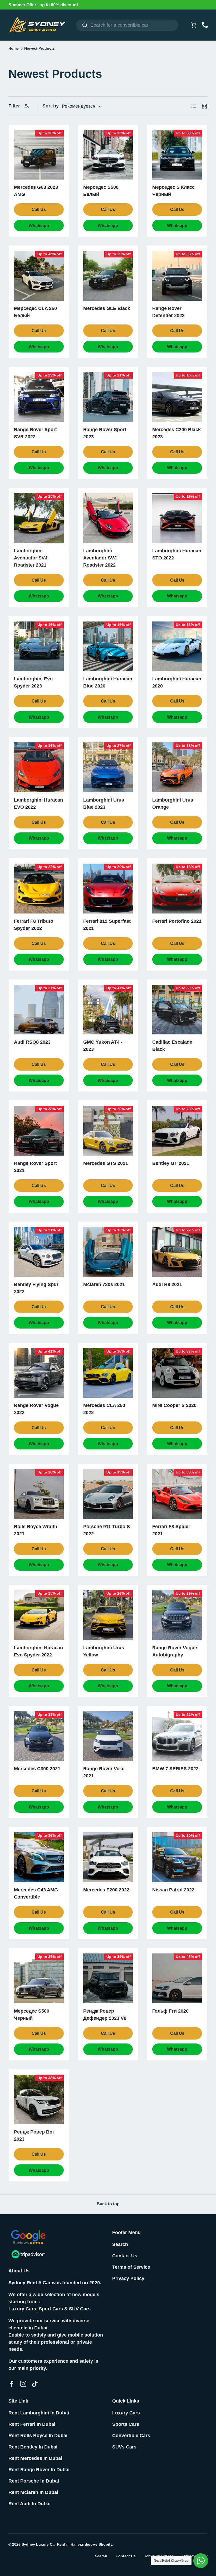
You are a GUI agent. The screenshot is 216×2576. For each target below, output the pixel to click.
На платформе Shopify (91, 2544)
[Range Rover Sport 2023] (108, 397)
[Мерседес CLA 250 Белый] (39, 276)
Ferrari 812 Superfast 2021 (107, 925)
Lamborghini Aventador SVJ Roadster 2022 (100, 558)
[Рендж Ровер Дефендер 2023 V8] (108, 1978)
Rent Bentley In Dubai (33, 2447)
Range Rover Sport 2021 (35, 1167)
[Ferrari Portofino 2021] (177, 889)
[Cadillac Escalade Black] (177, 1010)
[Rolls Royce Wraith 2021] (39, 1494)
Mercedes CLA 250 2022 (104, 1409)
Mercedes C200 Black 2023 (176, 433)
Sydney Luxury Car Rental (45, 2544)
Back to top (108, 2204)
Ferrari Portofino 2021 (177, 921)
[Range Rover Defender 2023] (177, 276)
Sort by (51, 106)
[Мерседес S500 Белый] (108, 155)
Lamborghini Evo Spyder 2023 (33, 682)
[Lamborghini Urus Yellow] (108, 1615)
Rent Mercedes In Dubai (35, 2458)
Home (14, 49)
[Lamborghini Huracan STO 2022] (177, 518)
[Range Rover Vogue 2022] (39, 1373)
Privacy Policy (128, 2278)
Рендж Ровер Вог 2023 (34, 2135)
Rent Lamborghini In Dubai (39, 2413)
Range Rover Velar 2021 (104, 1772)
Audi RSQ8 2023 (32, 1042)
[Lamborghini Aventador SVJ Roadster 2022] (108, 518)
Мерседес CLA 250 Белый (35, 312)
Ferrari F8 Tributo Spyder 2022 (34, 925)
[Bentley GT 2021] (177, 1131)
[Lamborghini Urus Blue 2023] (108, 767)
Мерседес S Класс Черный (173, 191)
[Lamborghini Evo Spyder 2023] (39, 646)
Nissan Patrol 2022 (173, 1890)
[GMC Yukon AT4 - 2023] (108, 1010)
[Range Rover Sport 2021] (39, 1131)
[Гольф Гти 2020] (177, 1978)
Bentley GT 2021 (171, 1163)
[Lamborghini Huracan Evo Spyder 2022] (39, 1615)
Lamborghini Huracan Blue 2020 (108, 682)
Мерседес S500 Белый (101, 191)
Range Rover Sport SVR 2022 (35, 433)
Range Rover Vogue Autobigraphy (175, 1651)
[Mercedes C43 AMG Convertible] (39, 1857)
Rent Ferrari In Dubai (32, 2424)
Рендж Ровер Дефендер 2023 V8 (105, 2015)
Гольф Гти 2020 (170, 2011)
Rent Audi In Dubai (30, 2504)
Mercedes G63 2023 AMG (36, 191)
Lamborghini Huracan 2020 (177, 682)
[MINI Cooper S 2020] (177, 1373)
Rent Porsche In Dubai (34, 2481)
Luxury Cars (126, 2413)
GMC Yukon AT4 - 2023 (103, 1046)
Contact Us (125, 2256)
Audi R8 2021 (167, 1284)
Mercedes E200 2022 (106, 1890)
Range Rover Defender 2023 (168, 312)
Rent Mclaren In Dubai (33, 2492)
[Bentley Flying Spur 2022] (39, 1252)
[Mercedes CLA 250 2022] (108, 1373)
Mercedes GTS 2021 (106, 1163)
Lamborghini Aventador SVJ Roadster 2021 (31, 558)
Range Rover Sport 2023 (105, 433)
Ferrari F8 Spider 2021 (171, 1530)
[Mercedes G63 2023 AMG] (39, 155)
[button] (194, 25)
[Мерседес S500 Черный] (39, 1978)
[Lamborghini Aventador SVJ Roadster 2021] (39, 518)
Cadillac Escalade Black (172, 1046)
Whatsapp (39, 226)
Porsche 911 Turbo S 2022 (107, 1530)
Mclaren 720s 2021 (104, 1284)
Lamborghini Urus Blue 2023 (104, 804)
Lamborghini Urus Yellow (104, 1651)
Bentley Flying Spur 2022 (36, 1288)
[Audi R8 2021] (177, 1252)
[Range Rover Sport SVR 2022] (39, 397)
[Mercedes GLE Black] (108, 276)
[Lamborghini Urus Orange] (177, 767)
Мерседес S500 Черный (32, 2015)
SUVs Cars (124, 2447)
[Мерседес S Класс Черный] (177, 155)
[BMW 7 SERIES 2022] (177, 1736)
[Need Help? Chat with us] (201, 2561)
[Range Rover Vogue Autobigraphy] (177, 1615)
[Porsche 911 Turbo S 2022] (108, 1494)
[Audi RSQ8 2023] (39, 1010)
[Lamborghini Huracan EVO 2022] (39, 767)
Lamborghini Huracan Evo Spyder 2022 (38, 1651)
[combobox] (127, 25)
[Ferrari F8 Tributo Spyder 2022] (39, 889)
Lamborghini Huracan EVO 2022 (38, 804)
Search (120, 2244)
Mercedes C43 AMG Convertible (36, 1893)
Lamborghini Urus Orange (173, 804)
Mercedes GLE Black (107, 308)
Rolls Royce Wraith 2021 (36, 1530)
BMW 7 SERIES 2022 (175, 1769)
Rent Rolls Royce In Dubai (38, 2436)
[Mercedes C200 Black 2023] (177, 397)
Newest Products (40, 49)
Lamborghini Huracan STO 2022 (177, 554)
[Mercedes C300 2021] (39, 1736)
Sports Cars (126, 2424)
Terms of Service (131, 2267)
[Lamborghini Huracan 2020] (177, 646)
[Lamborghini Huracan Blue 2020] (108, 646)
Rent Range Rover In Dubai (39, 2470)
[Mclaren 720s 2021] (108, 1252)
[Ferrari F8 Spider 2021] (177, 1494)
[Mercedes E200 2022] (108, 1857)
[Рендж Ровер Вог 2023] (39, 2100)
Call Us (39, 209)
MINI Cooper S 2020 (174, 1405)
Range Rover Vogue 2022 (36, 1409)
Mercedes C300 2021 (37, 1769)
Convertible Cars (131, 2436)
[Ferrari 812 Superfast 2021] (108, 889)
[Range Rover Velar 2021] (108, 1736)
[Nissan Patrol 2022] (177, 1857)
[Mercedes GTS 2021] (108, 1131)
